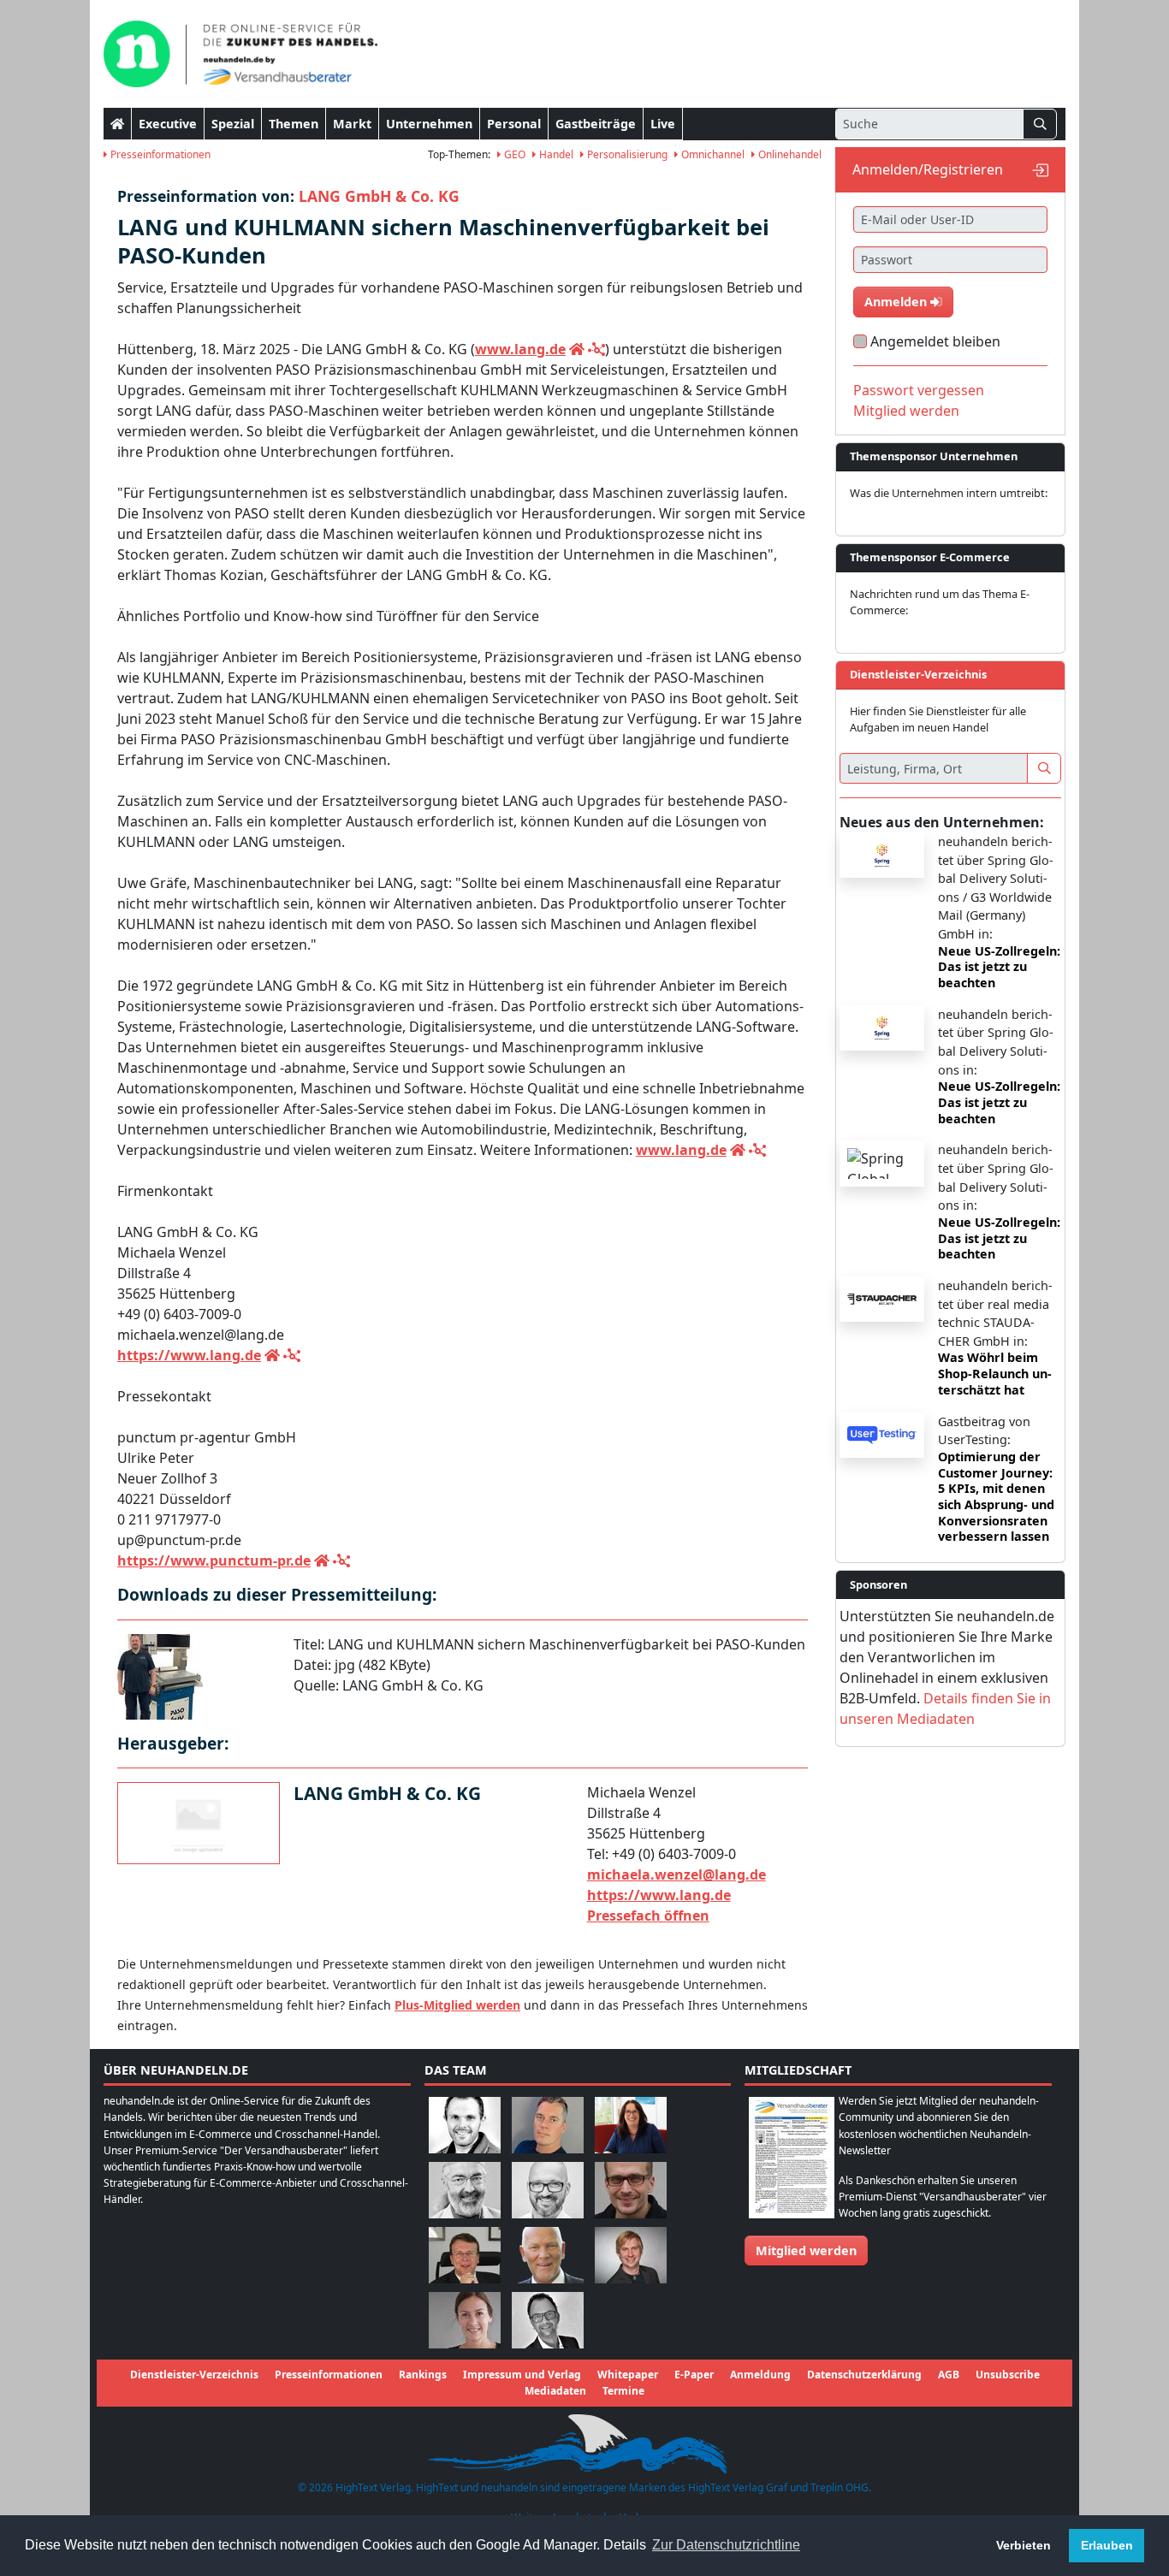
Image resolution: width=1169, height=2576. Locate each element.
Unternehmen (429, 124)
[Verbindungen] (596, 349)
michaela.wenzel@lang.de (676, 1874)
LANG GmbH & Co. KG (379, 196)
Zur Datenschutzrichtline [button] (726, 2545)
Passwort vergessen (919, 390)
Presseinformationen (159, 154)
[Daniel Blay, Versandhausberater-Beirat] (548, 2124)
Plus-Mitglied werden (457, 2005)
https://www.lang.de (189, 1355)
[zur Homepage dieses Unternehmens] (577, 349)
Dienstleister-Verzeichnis (194, 2375)
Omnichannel (712, 154)
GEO (513, 154)
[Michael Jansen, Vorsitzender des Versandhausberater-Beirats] (548, 2254)
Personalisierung (626, 154)
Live (663, 124)
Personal (514, 124)
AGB (949, 2375)
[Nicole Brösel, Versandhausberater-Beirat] (631, 2124)
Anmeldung (760, 2375)
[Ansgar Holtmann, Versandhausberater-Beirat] (465, 2254)
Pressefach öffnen (648, 1916)
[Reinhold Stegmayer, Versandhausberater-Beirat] (548, 2319)
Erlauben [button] (1107, 2545)
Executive (168, 124)
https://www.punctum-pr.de (214, 1560)
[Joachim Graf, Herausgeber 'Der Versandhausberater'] (465, 2189)
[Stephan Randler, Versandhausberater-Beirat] (631, 2254)
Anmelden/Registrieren (928, 169)
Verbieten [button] (1024, 2545)
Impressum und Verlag (522, 2375)
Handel (555, 154)
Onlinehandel (789, 154)
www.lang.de (520, 349)
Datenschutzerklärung (864, 2375)
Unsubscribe (1008, 2375)
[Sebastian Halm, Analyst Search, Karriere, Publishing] (631, 2189)
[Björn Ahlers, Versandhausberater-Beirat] (465, 2124)
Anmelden (897, 302)
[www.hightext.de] (584, 2441)
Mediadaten (555, 2391)
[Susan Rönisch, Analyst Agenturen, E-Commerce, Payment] (465, 2319)
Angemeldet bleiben (935, 341)
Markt (352, 124)
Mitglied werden (906, 411)
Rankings (423, 2375)
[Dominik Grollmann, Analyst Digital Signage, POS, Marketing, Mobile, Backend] (548, 2189)
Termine (623, 2391)
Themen (294, 124)
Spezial (233, 124)
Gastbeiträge (596, 124)
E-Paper (694, 2375)
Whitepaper (628, 2375)
